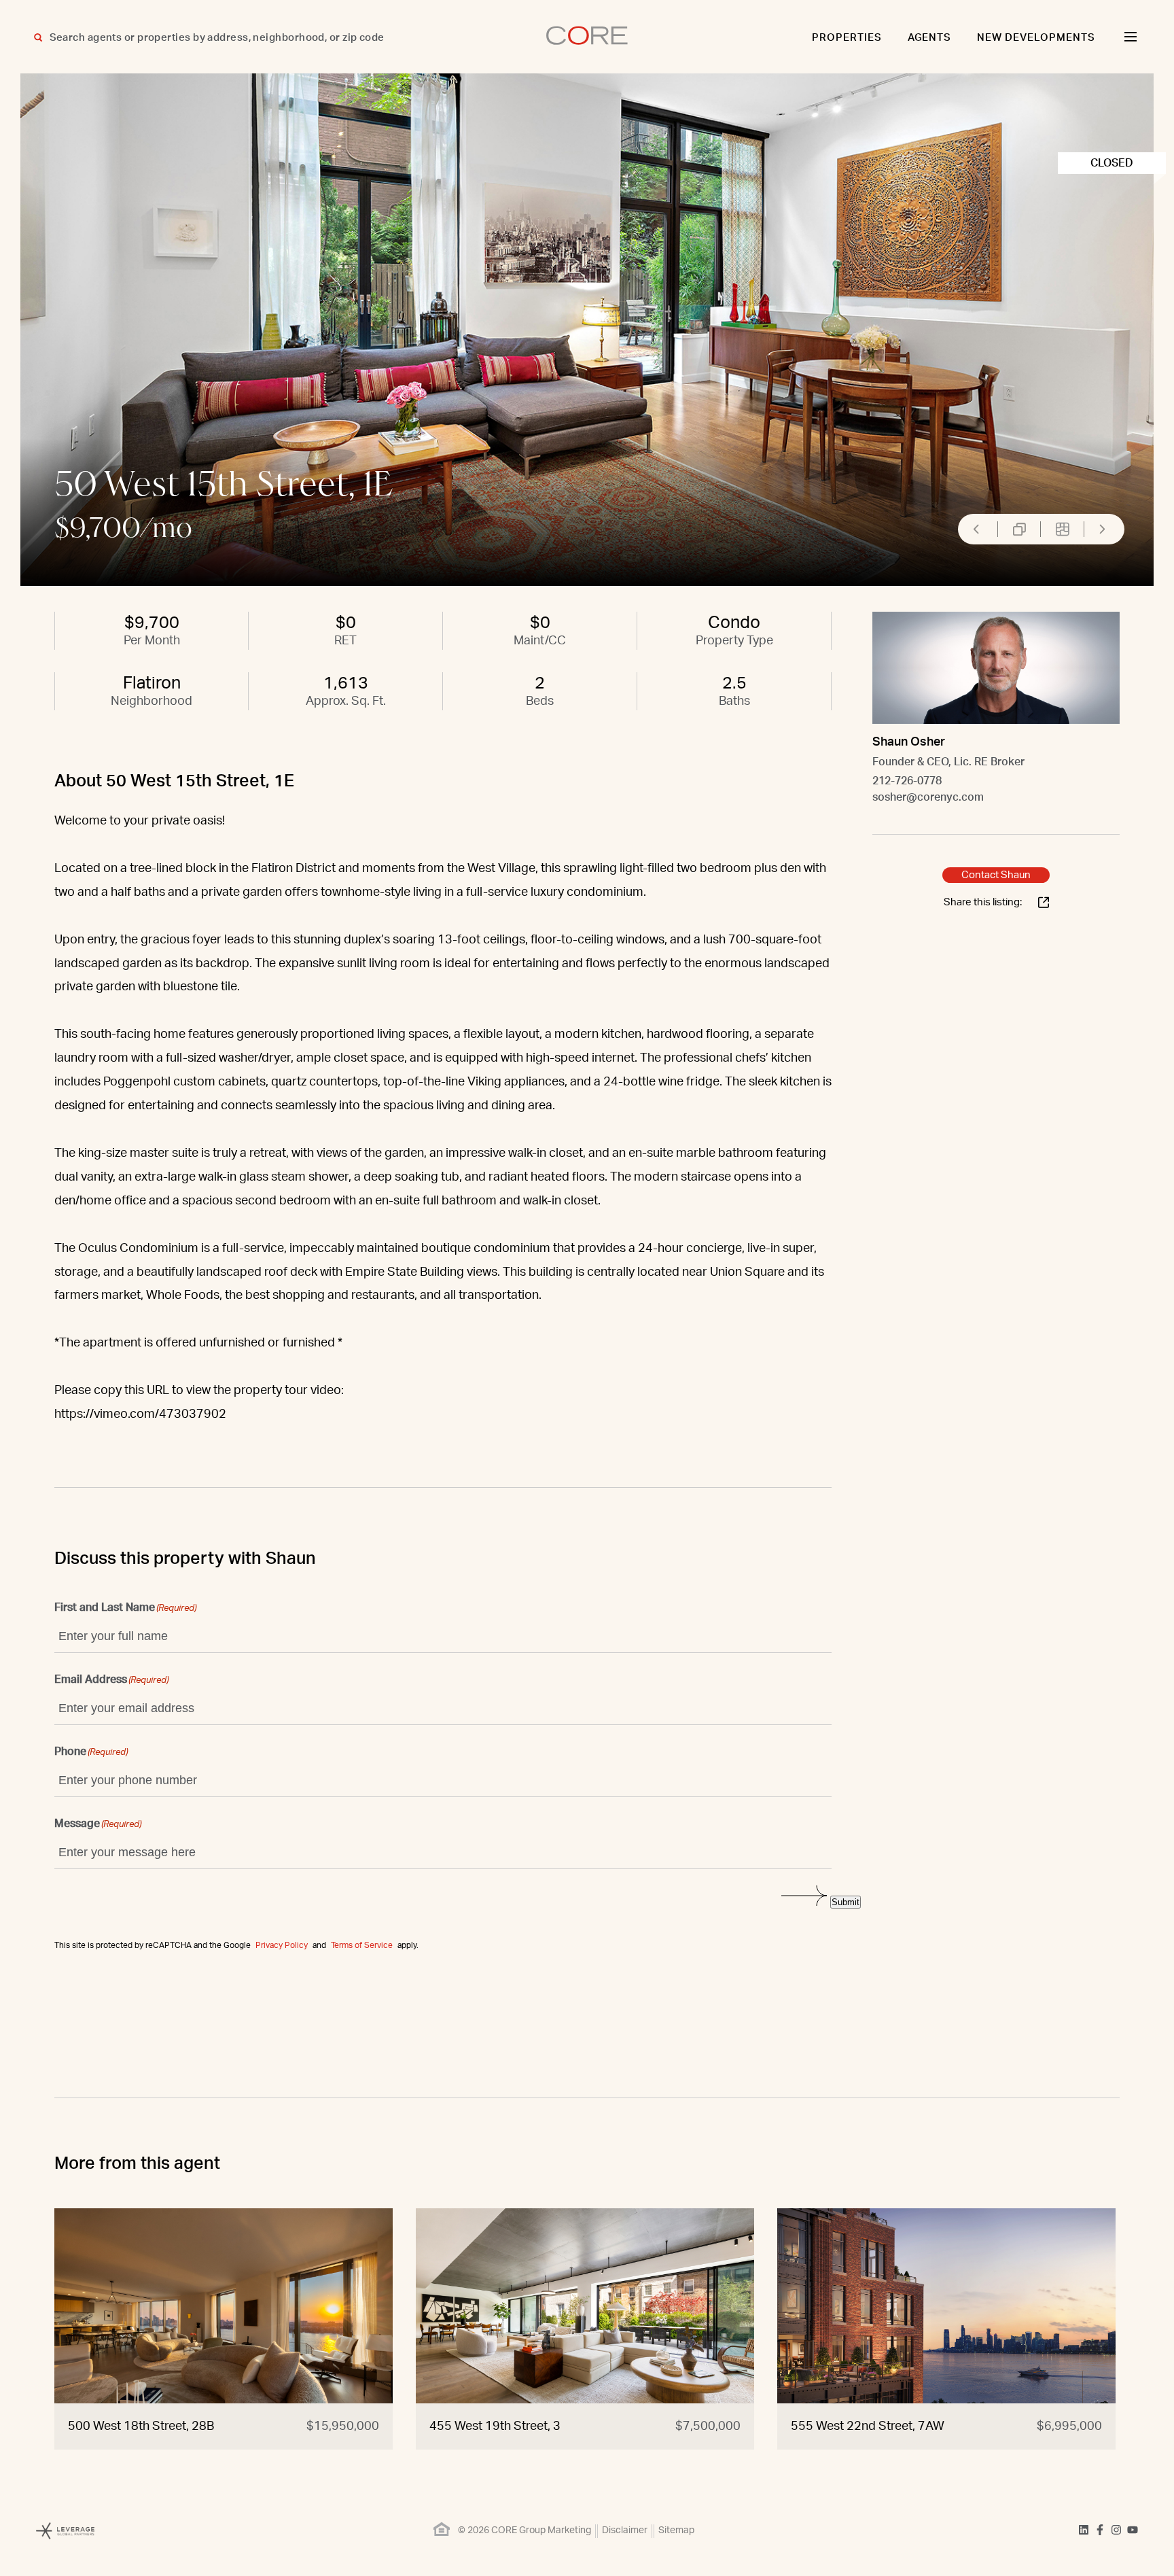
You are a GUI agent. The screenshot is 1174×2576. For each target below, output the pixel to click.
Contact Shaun (996, 875)
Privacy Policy (282, 1945)
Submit (846, 1902)
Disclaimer (625, 2530)
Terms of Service (362, 1945)
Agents (930, 38)
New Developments (1036, 38)
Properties (847, 38)
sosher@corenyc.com (928, 797)
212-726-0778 (907, 781)
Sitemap (676, 2530)
